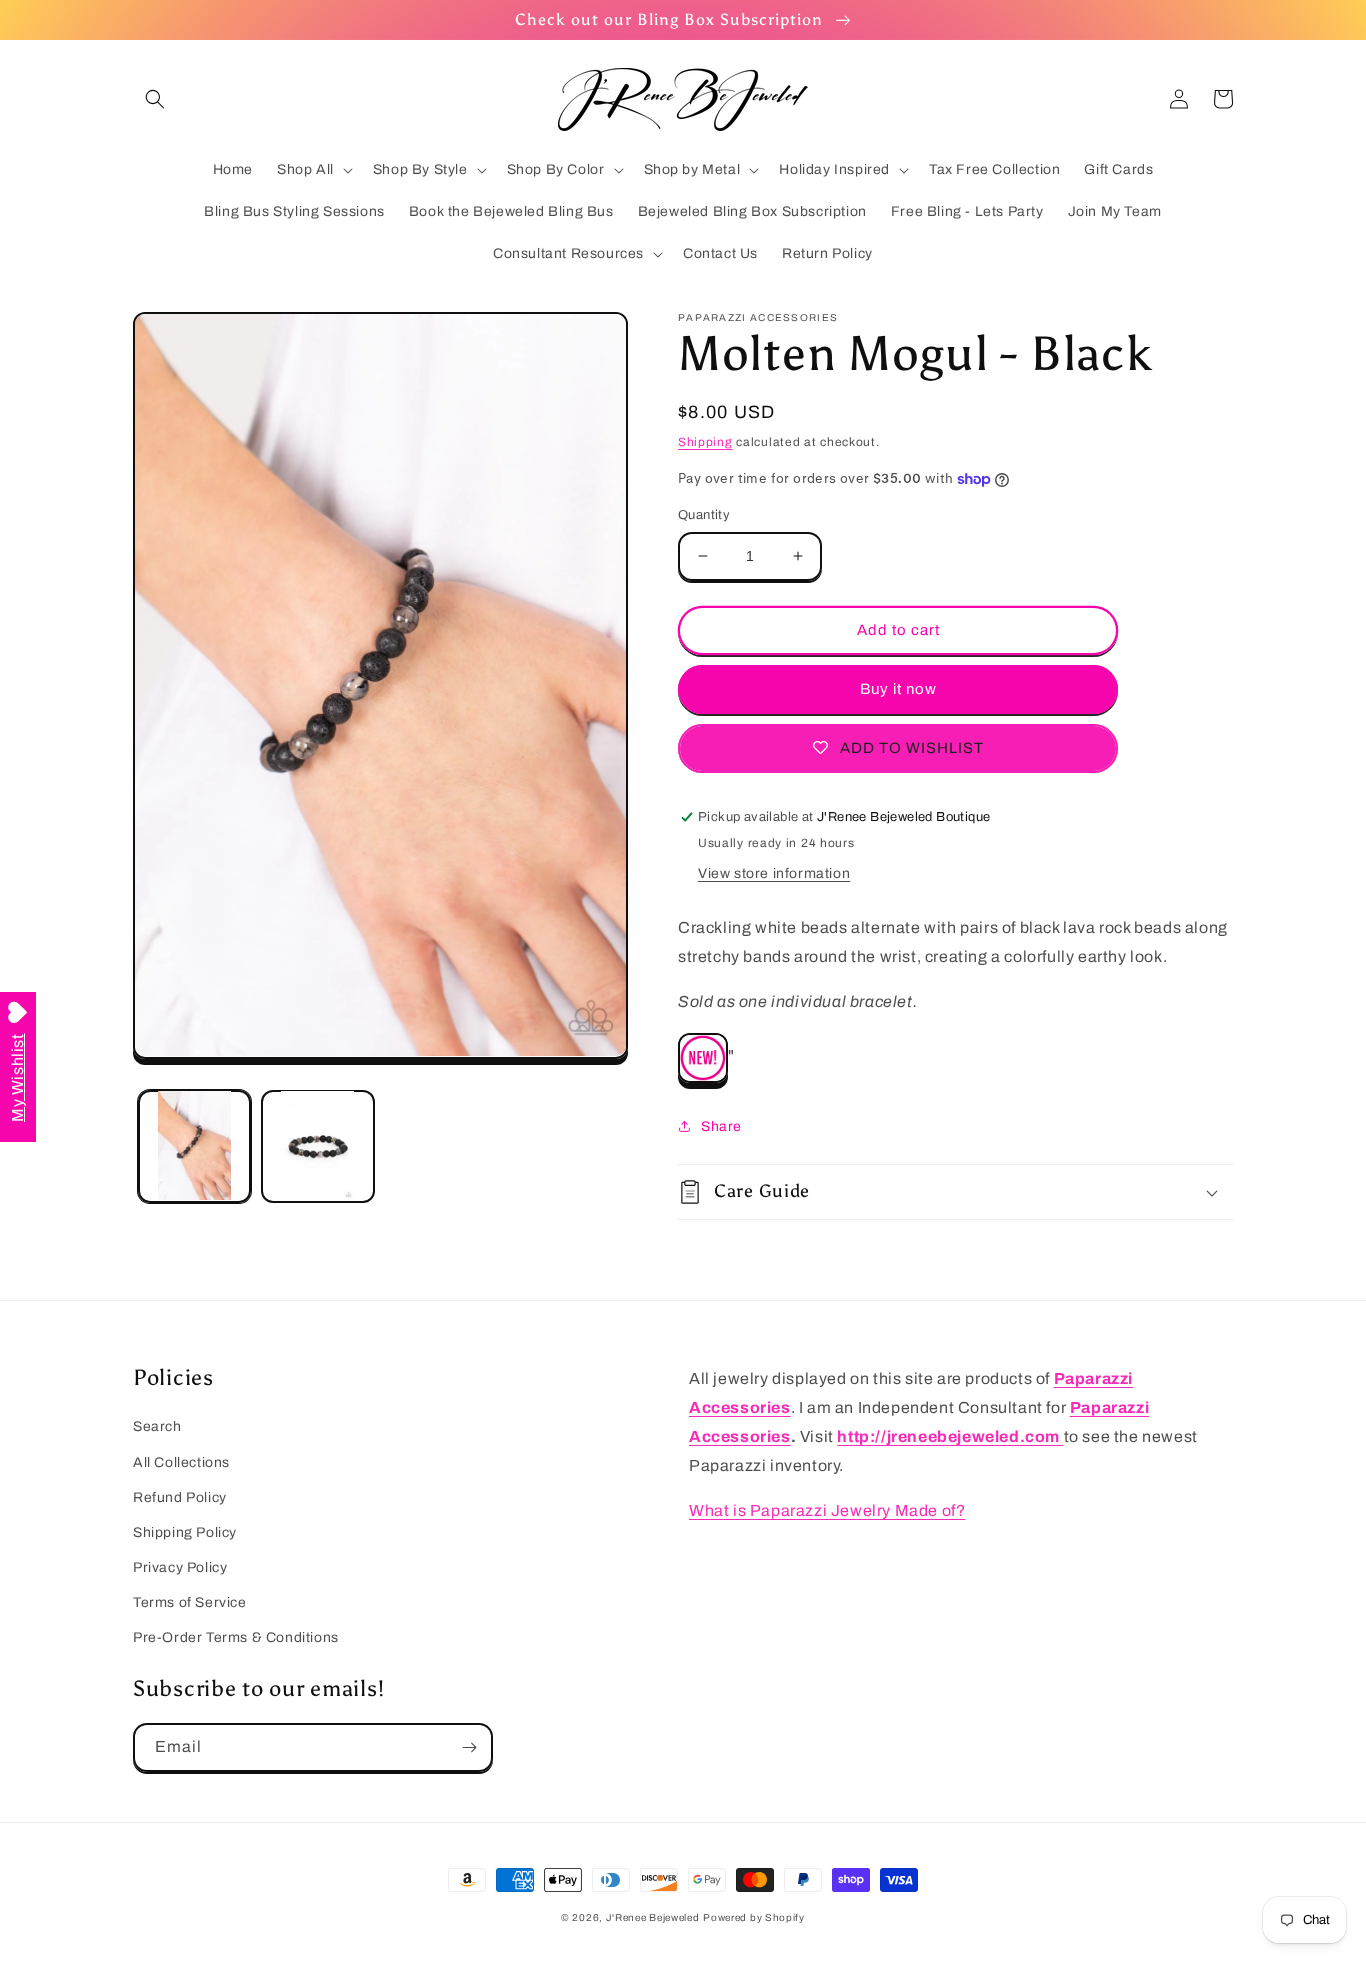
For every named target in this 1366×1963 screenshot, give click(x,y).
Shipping (705, 442)
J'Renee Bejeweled (653, 1917)
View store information (774, 873)
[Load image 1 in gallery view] (194, 1145)
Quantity (704, 515)
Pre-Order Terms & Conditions (236, 1637)
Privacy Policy (180, 1567)
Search (157, 1426)
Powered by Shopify (754, 1917)
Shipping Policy (185, 1532)
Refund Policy (180, 1497)
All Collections (181, 1462)
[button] (155, 99)
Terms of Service (190, 1602)
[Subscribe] (469, 1747)
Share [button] (721, 1126)
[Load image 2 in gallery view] (317, 1145)
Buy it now (898, 689)
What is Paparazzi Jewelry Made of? (827, 1510)
